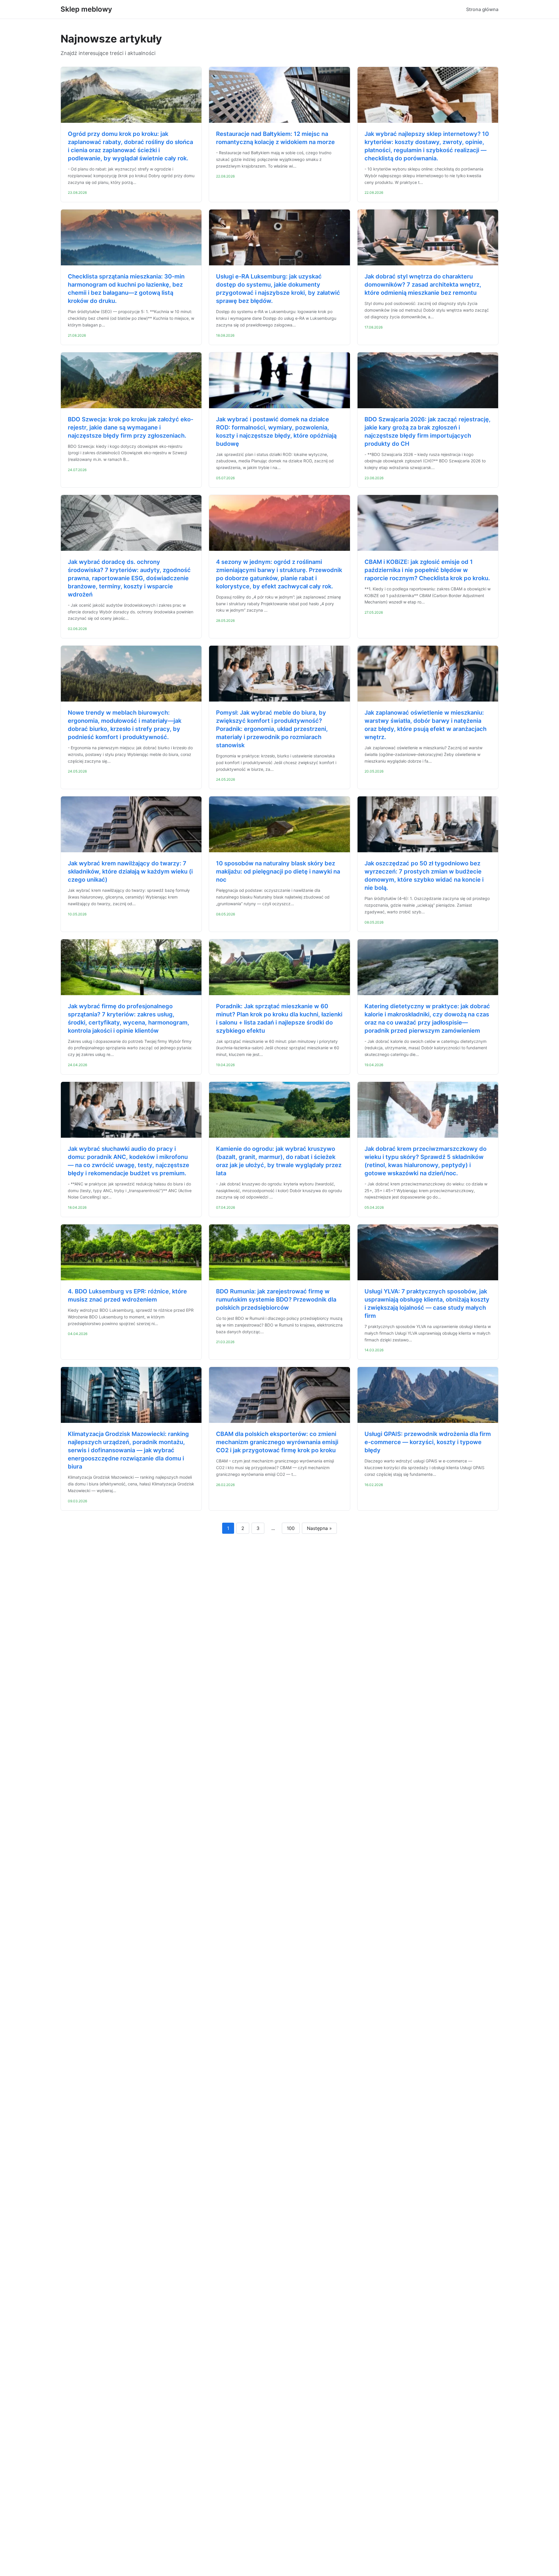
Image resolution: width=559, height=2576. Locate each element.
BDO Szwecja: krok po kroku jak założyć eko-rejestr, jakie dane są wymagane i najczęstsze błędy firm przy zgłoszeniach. (131, 427)
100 (291, 1528)
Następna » (319, 1528)
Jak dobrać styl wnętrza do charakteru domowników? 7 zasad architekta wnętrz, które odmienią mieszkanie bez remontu (423, 285)
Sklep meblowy (86, 9)
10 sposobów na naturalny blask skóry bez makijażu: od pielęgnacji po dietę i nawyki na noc (278, 871)
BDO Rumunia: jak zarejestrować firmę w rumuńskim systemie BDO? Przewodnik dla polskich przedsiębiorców (276, 1299)
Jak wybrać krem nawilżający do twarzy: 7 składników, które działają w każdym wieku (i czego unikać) (130, 871)
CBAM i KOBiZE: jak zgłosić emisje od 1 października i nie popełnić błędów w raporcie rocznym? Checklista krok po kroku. (427, 570)
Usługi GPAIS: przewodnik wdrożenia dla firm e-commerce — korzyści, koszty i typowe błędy (428, 1442)
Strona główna (482, 9)
